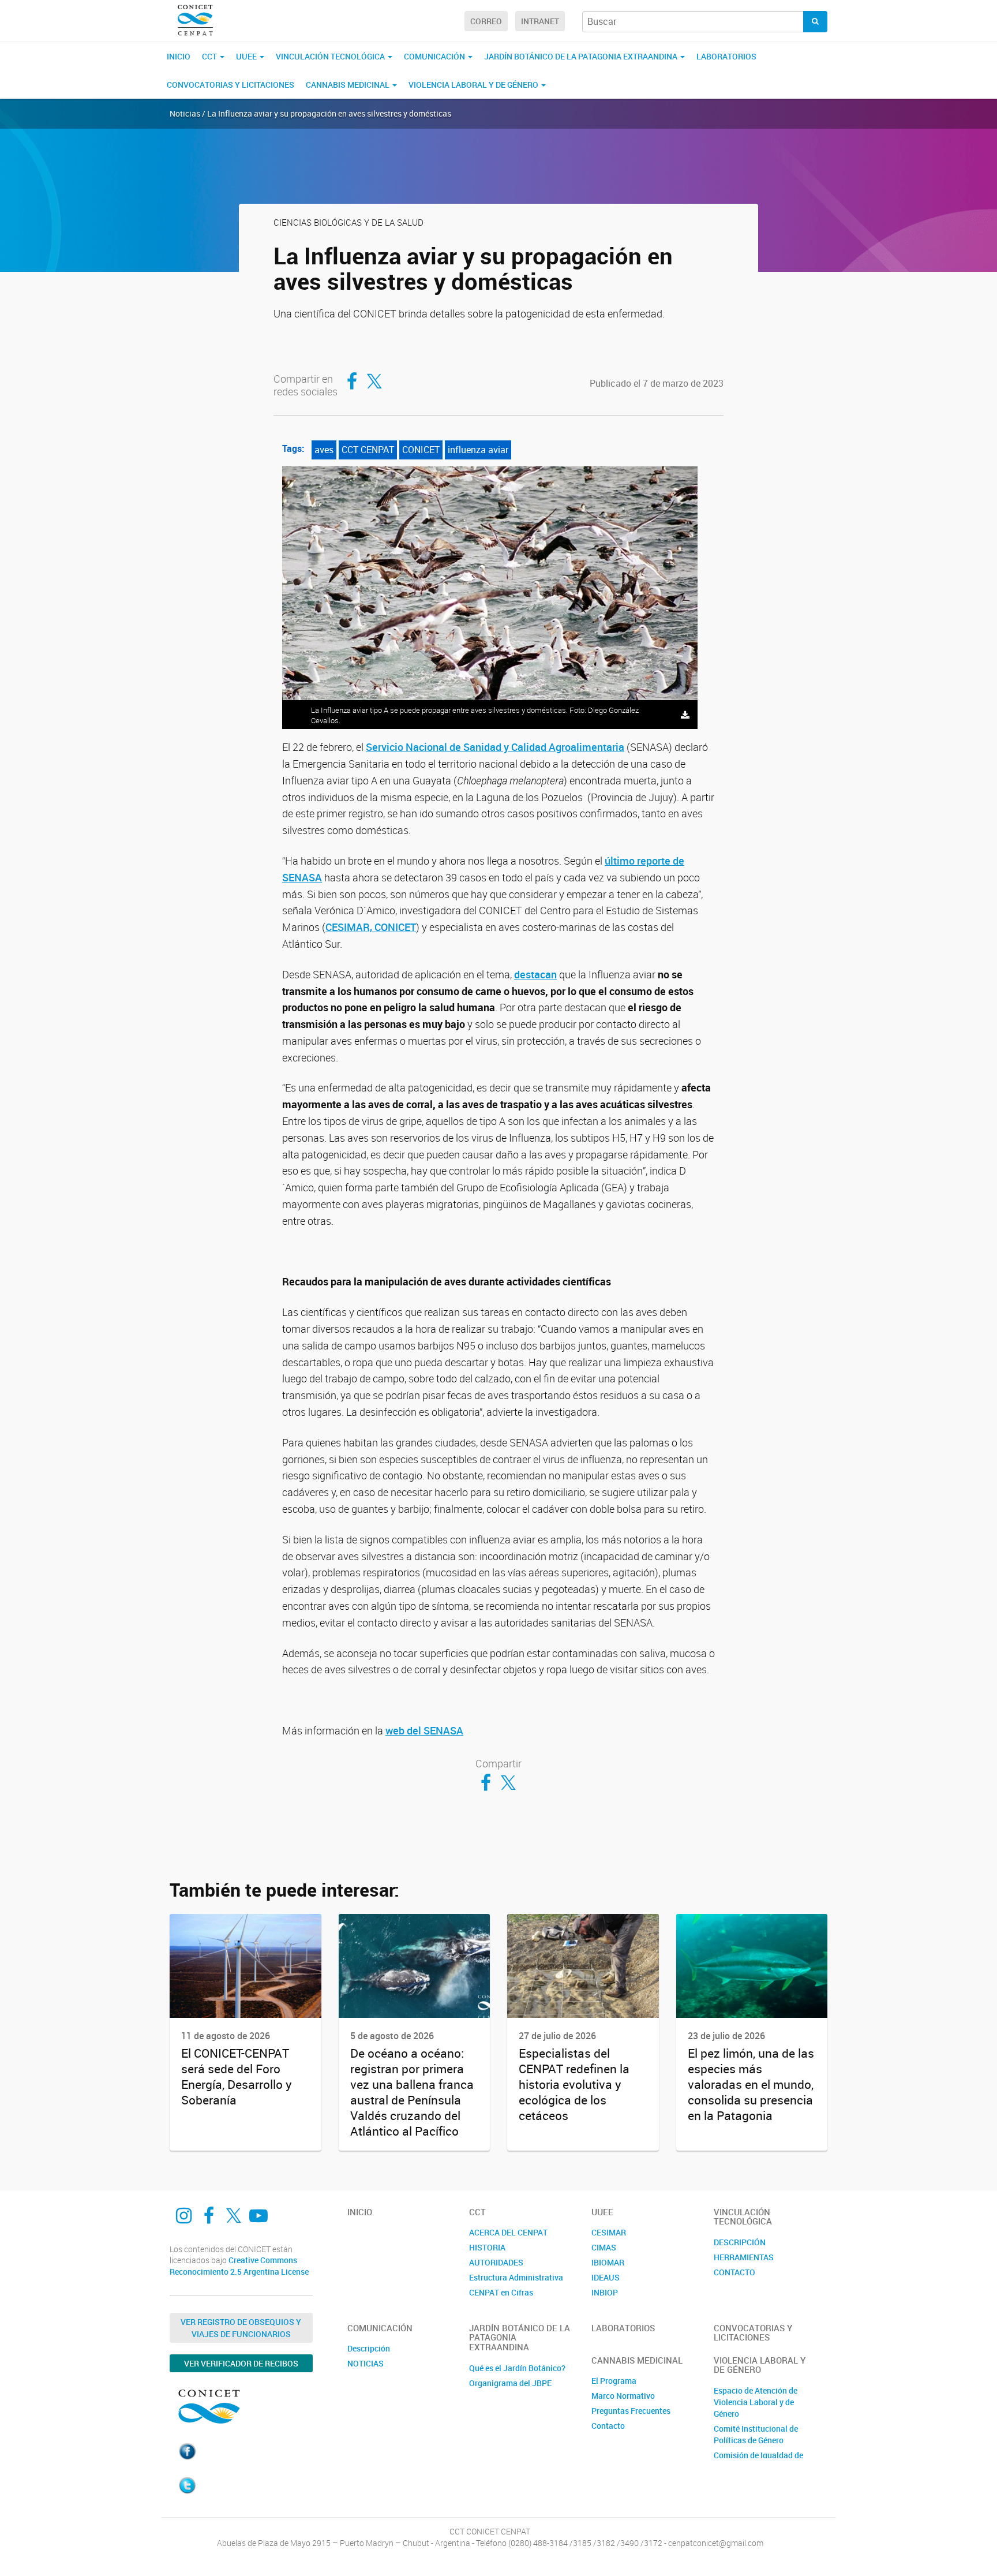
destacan (535, 974)
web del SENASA (424, 1730)
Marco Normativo (623, 2396)
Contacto (608, 2426)
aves (324, 450)
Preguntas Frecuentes (631, 2411)
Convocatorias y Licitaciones (230, 85)
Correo (486, 21)
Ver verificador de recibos (241, 2363)
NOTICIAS (366, 2363)
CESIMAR (609, 2232)
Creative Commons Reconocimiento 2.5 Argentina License (239, 2266)
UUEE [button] (247, 56)
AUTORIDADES (496, 2262)
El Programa (614, 2381)
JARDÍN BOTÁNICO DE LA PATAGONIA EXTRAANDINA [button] (582, 56)
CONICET (421, 450)
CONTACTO (734, 2272)
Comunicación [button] (435, 56)
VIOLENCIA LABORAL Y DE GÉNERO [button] (474, 85)
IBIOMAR (608, 2262)
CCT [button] (210, 56)
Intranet (540, 21)
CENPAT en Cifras (501, 2292)
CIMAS (604, 2247)
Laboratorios (726, 56)
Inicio (179, 56)
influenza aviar (478, 450)
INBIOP (605, 2292)
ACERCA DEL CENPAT (508, 2232)
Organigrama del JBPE (510, 2383)
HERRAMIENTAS (744, 2257)
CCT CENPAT (368, 450)
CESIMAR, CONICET (371, 927)
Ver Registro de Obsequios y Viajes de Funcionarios (241, 2328)
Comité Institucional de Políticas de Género (756, 2434)
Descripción (369, 2348)
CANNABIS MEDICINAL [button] (348, 85)
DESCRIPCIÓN (740, 2242)
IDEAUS (606, 2277)
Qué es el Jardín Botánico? (517, 2368)
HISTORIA (487, 2247)
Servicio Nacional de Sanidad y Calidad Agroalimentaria (495, 747)
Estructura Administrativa (516, 2277)
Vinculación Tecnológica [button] (331, 56)
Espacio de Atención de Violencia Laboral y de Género (756, 2402)
